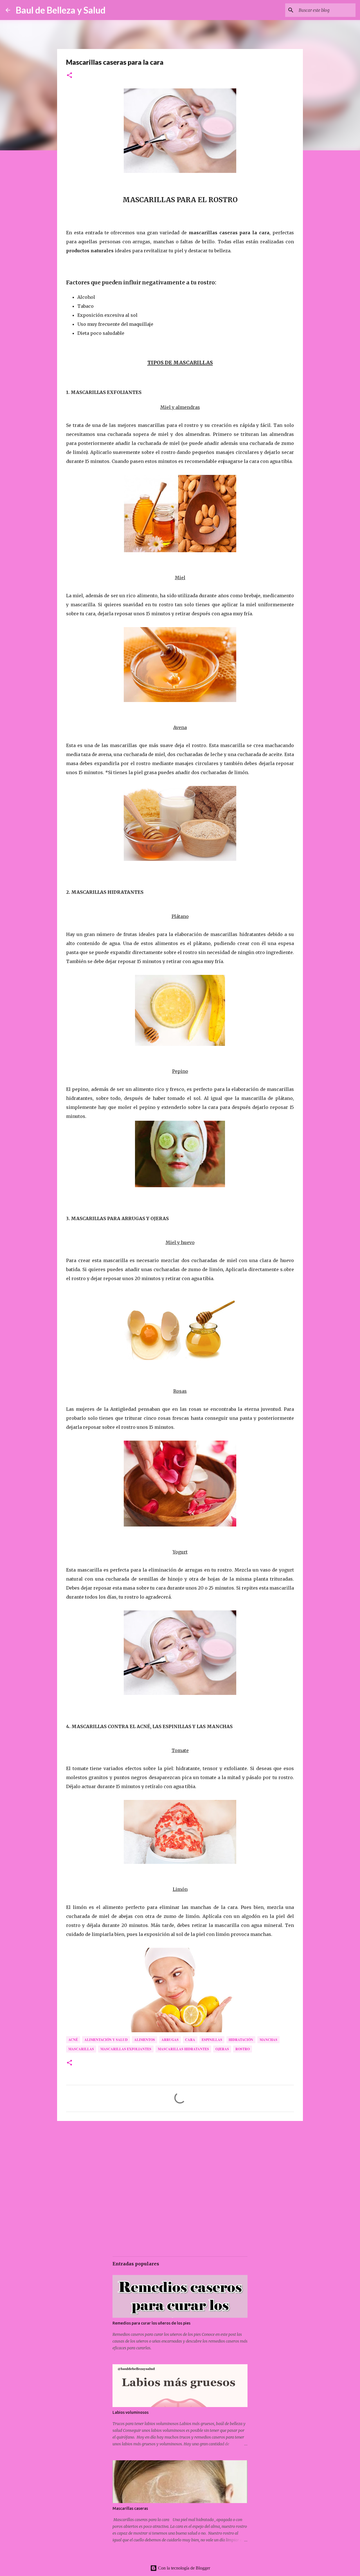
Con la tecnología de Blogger (184, 2568)
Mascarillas (81, 2049)
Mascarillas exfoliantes (126, 2049)
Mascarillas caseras (130, 2508)
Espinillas (212, 2040)
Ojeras (222, 2049)
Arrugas (170, 2040)
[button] (69, 76)
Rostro (243, 2049)
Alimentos (145, 2040)
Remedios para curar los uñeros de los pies (151, 2323)
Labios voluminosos (130, 2412)
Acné (73, 2040)
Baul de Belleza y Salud (61, 10)
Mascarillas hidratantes (183, 2049)
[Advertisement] (180, 2169)
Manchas (268, 2040)
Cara (190, 2040)
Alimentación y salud (106, 2040)
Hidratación (241, 2040)
